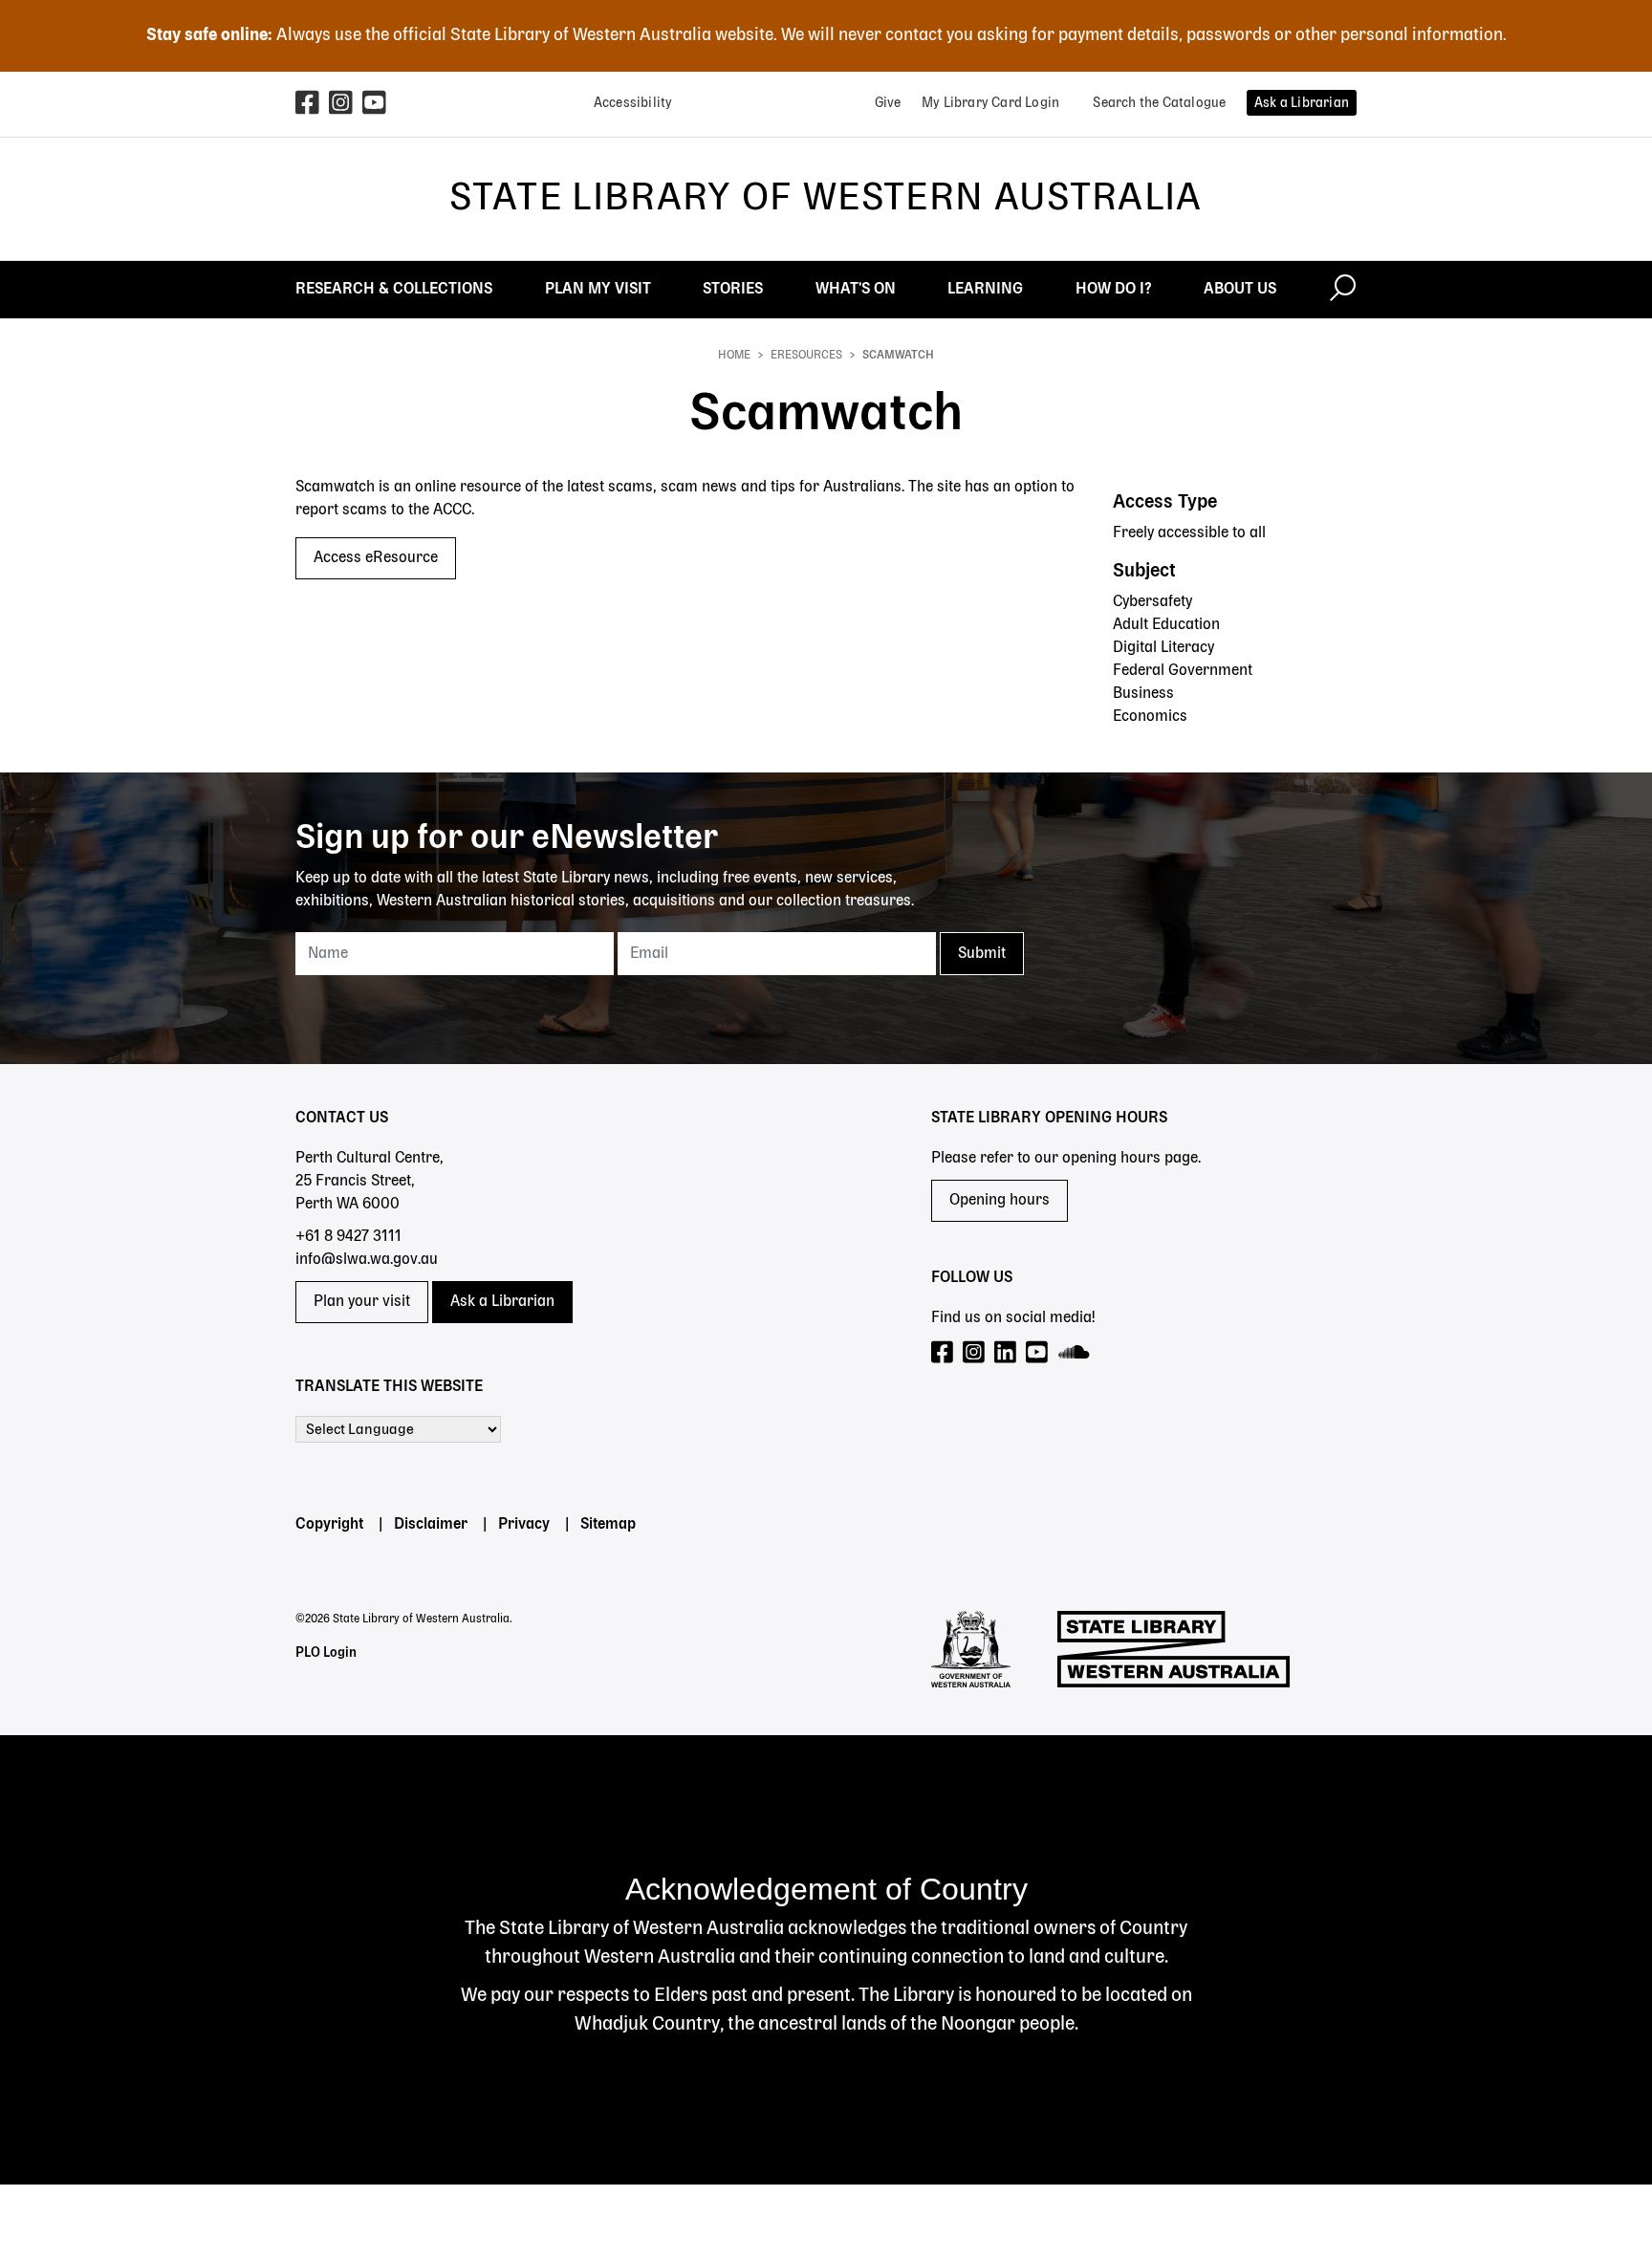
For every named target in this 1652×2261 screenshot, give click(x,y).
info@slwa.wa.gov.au (367, 1260)
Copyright (329, 1525)
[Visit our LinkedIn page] (1006, 1353)
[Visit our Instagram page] (975, 1353)
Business (1143, 694)
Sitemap (608, 1525)
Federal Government (1183, 671)
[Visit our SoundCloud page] (1075, 1353)
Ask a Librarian (502, 1302)
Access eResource (376, 558)
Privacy (524, 1525)
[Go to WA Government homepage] (971, 1649)
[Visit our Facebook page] (943, 1353)
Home (734, 356)
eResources (806, 356)
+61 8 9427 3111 (348, 1237)
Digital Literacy (1163, 648)
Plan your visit (362, 1302)
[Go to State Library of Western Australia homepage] (1174, 1649)
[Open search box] (1343, 290)
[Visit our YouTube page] (1038, 1353)
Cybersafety (1152, 602)
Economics (1150, 717)
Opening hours (1000, 1201)
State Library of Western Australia (826, 199)
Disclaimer (431, 1525)
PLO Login (326, 1653)
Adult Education (1166, 625)
